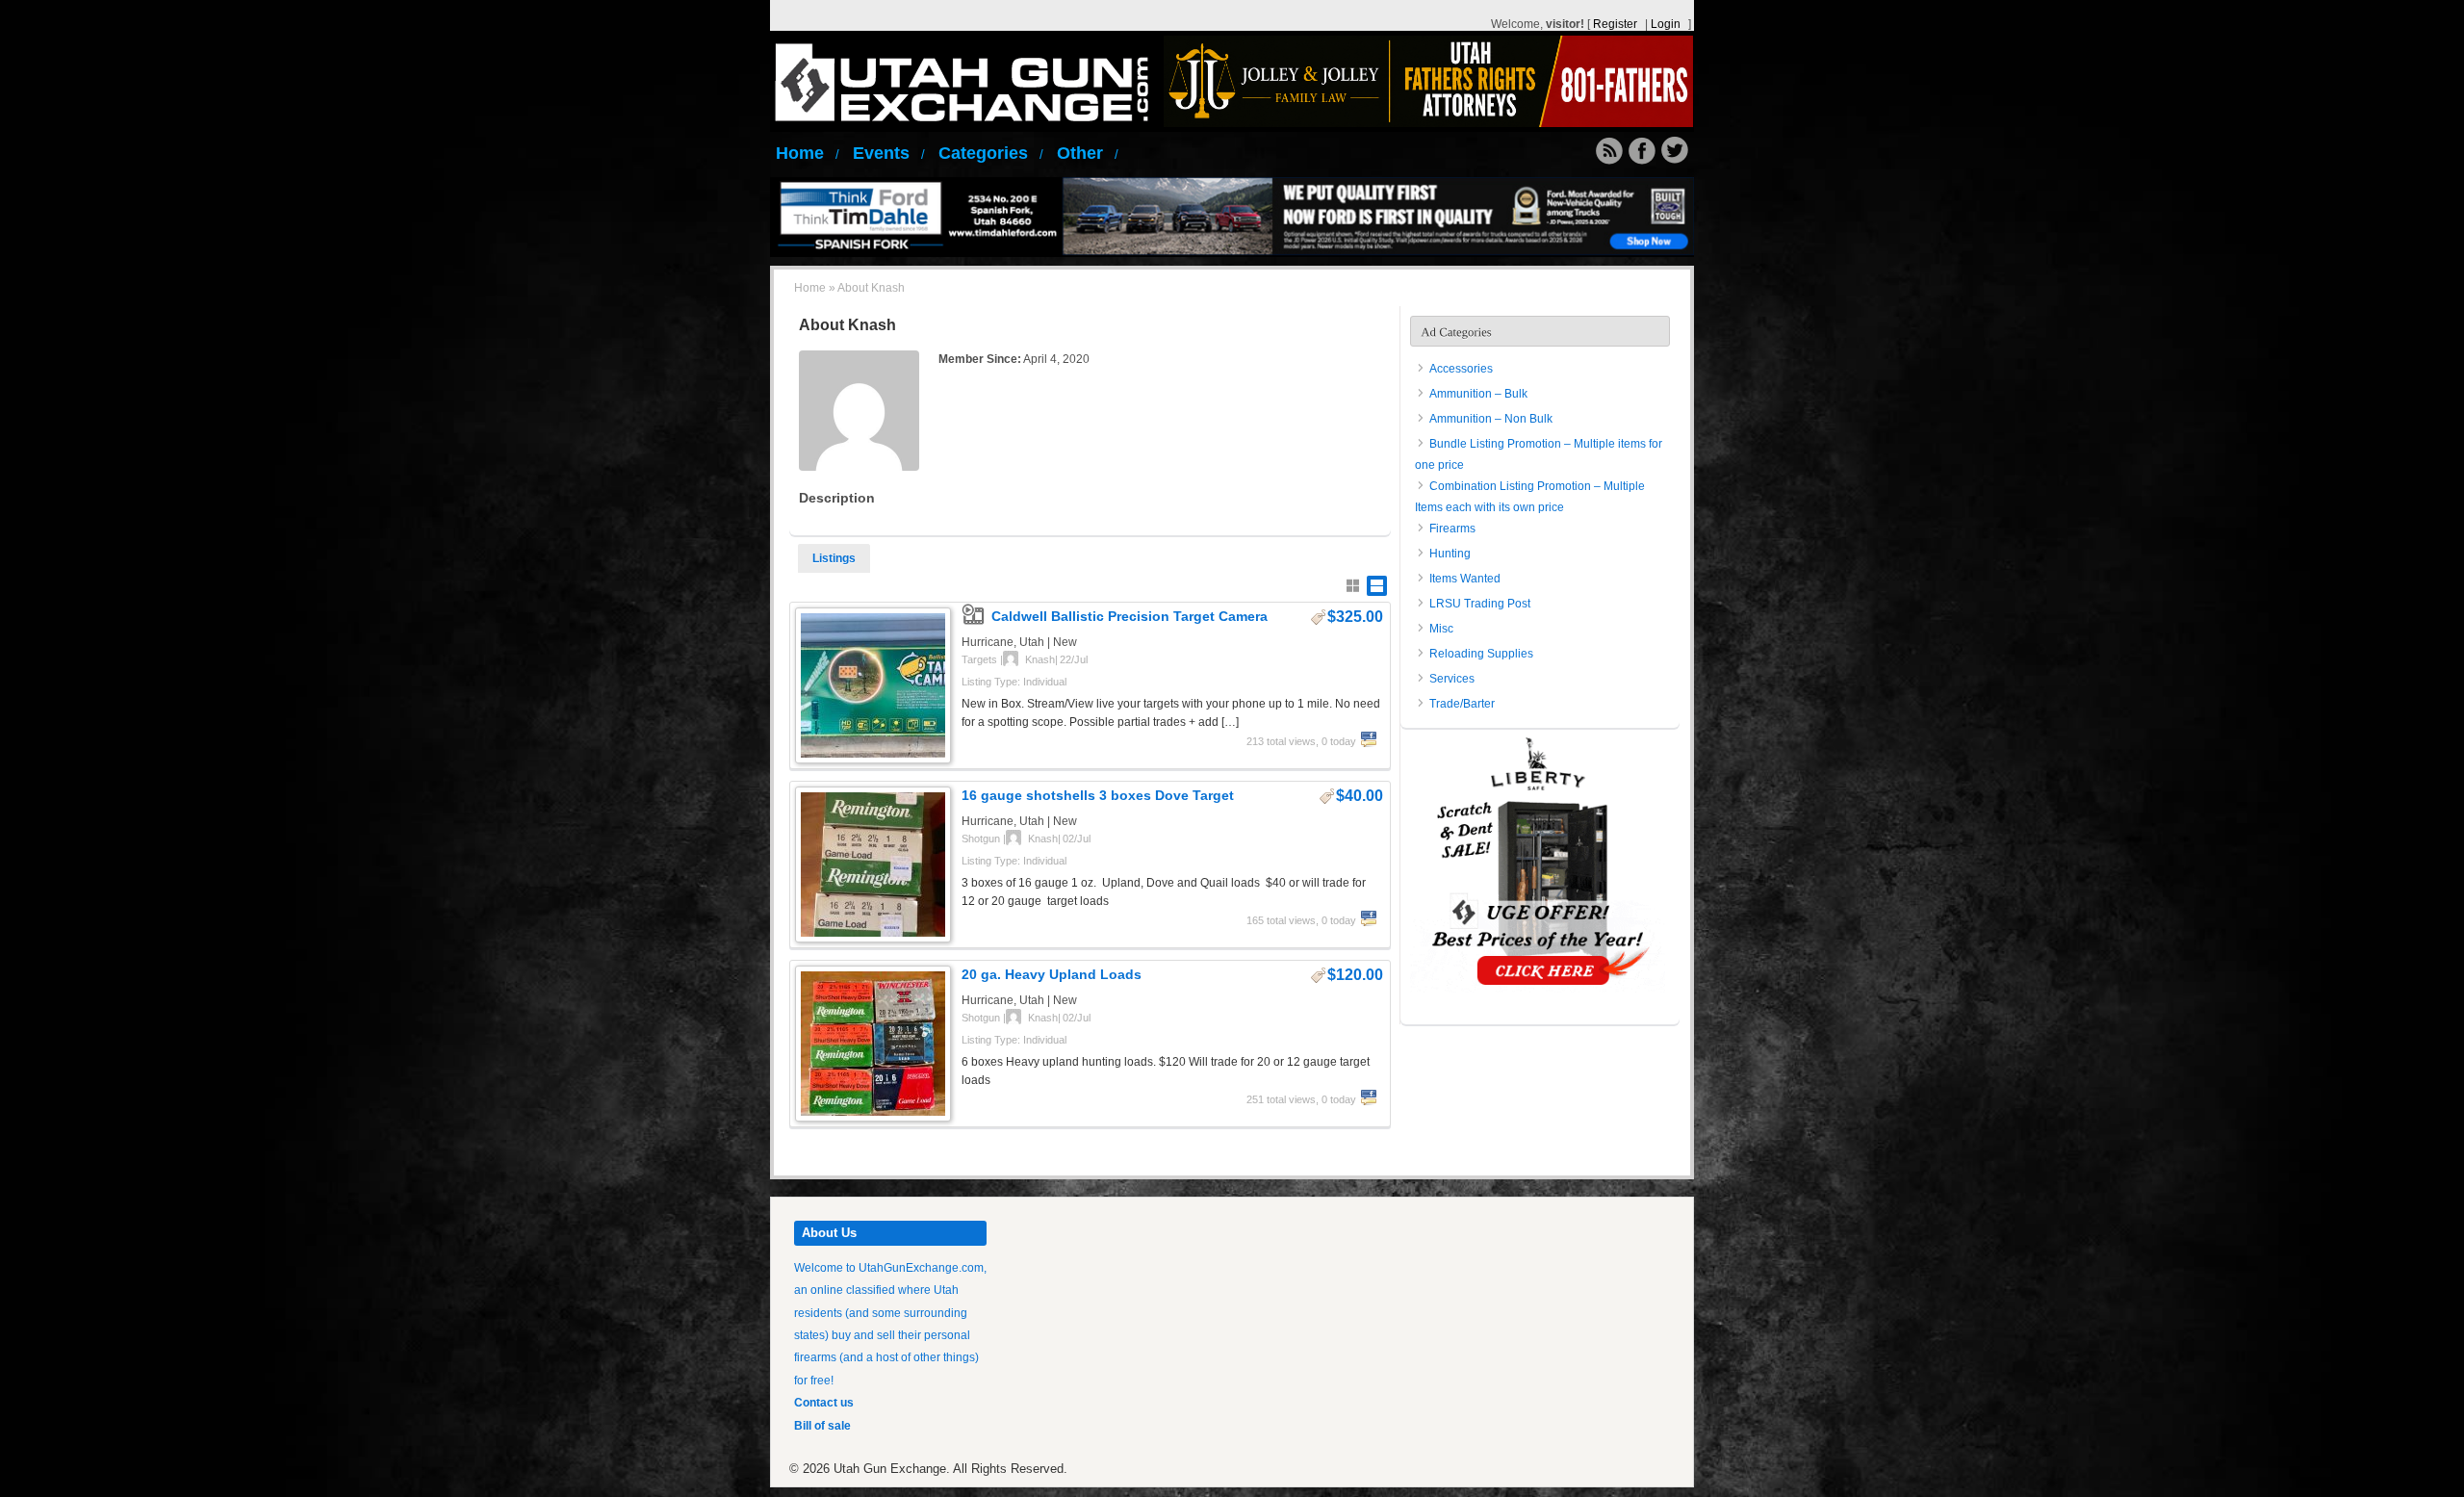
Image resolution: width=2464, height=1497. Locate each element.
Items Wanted (1465, 579)
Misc (1441, 629)
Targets (979, 659)
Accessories (1461, 369)
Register (1615, 24)
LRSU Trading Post (1480, 604)
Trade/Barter (1462, 704)
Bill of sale (822, 1426)
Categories (991, 153)
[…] (1230, 722)
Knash (1040, 659)
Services (1452, 679)
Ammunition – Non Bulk (1491, 419)
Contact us (824, 1403)
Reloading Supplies (1481, 654)
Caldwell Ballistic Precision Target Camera (1129, 616)
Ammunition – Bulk (1478, 394)
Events (889, 153)
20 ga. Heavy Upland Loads (1052, 974)
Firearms (1452, 529)
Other (1088, 153)
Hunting (1450, 554)
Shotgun (981, 839)
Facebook (1369, 739)
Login (1666, 24)
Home (808, 153)
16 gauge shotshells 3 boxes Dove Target (1098, 795)
